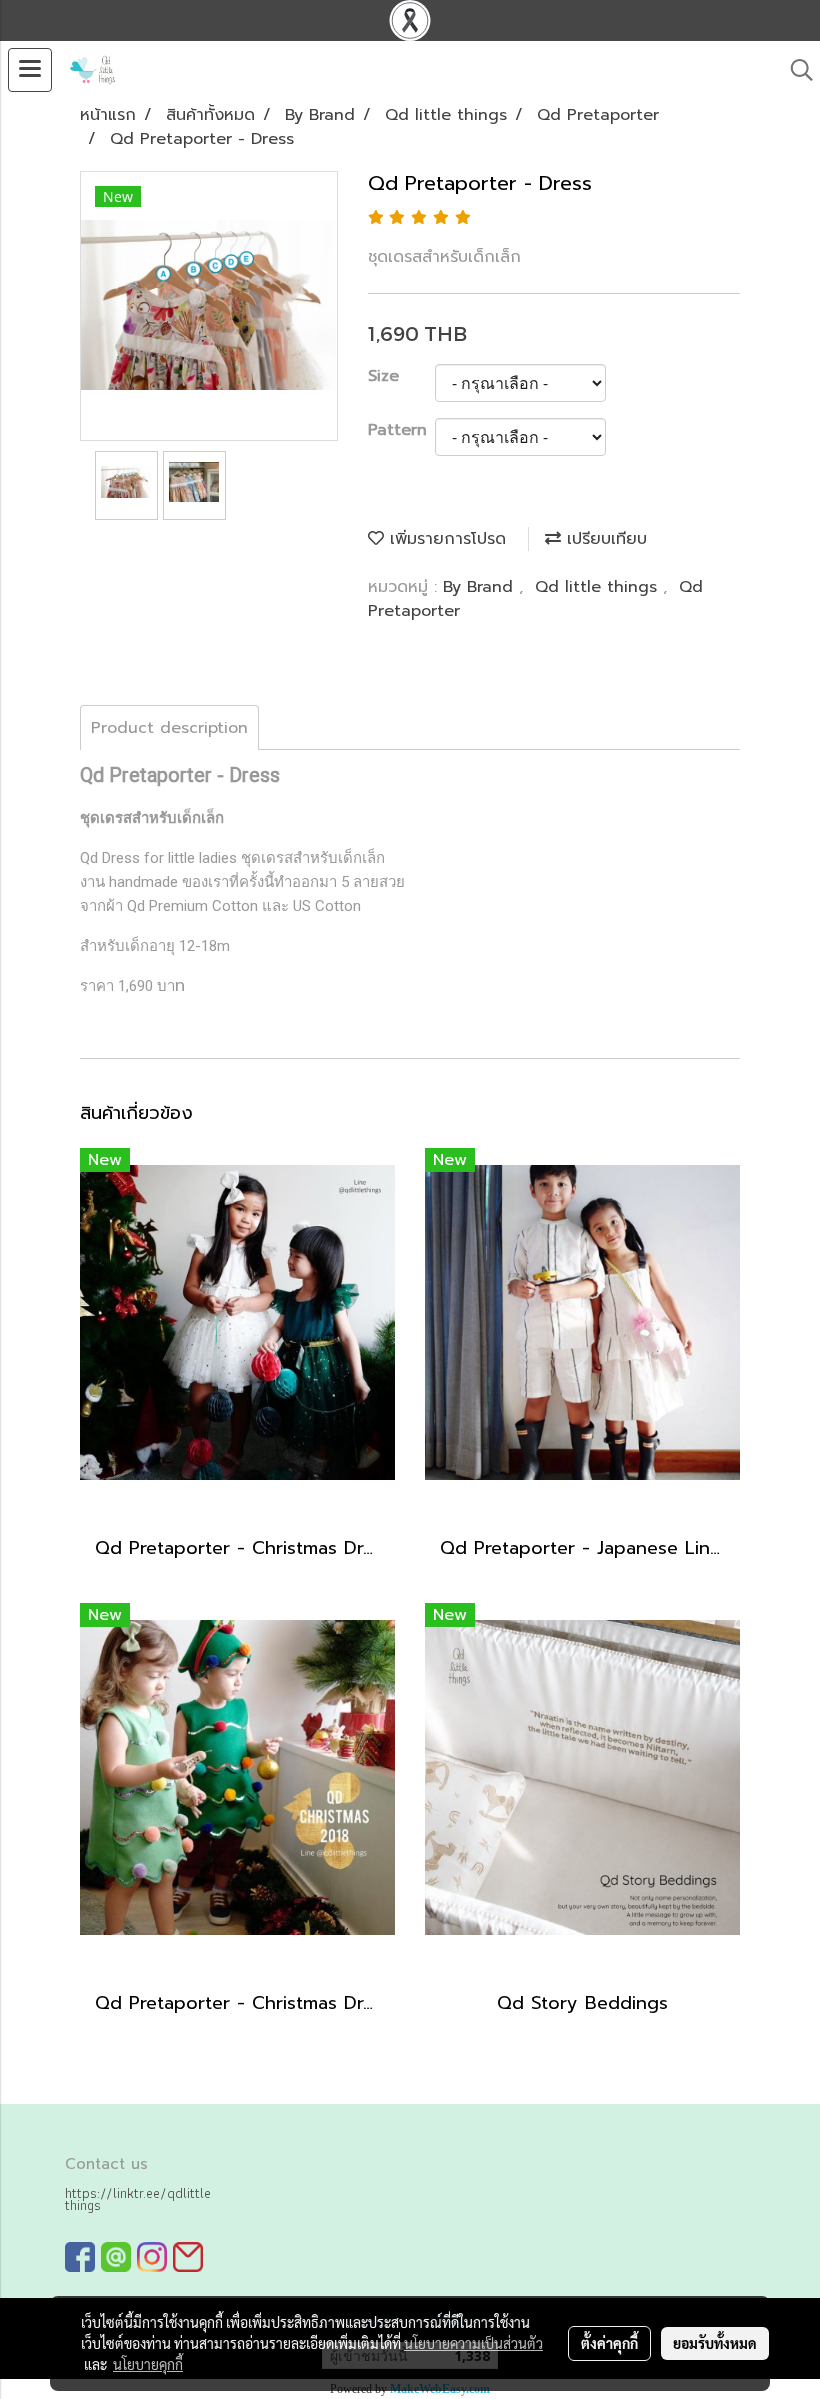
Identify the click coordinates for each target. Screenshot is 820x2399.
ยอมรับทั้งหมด (715, 2343)
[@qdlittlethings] (116, 2256)
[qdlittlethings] (80, 2256)
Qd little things (599, 587)
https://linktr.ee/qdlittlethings (138, 2199)
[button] (795, 70)
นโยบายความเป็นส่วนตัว (473, 2343)
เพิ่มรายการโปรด (445, 539)
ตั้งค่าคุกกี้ (609, 2343)
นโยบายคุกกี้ (148, 2364)
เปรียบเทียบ (604, 539)
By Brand (481, 587)
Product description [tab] (169, 728)
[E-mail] (188, 2256)
